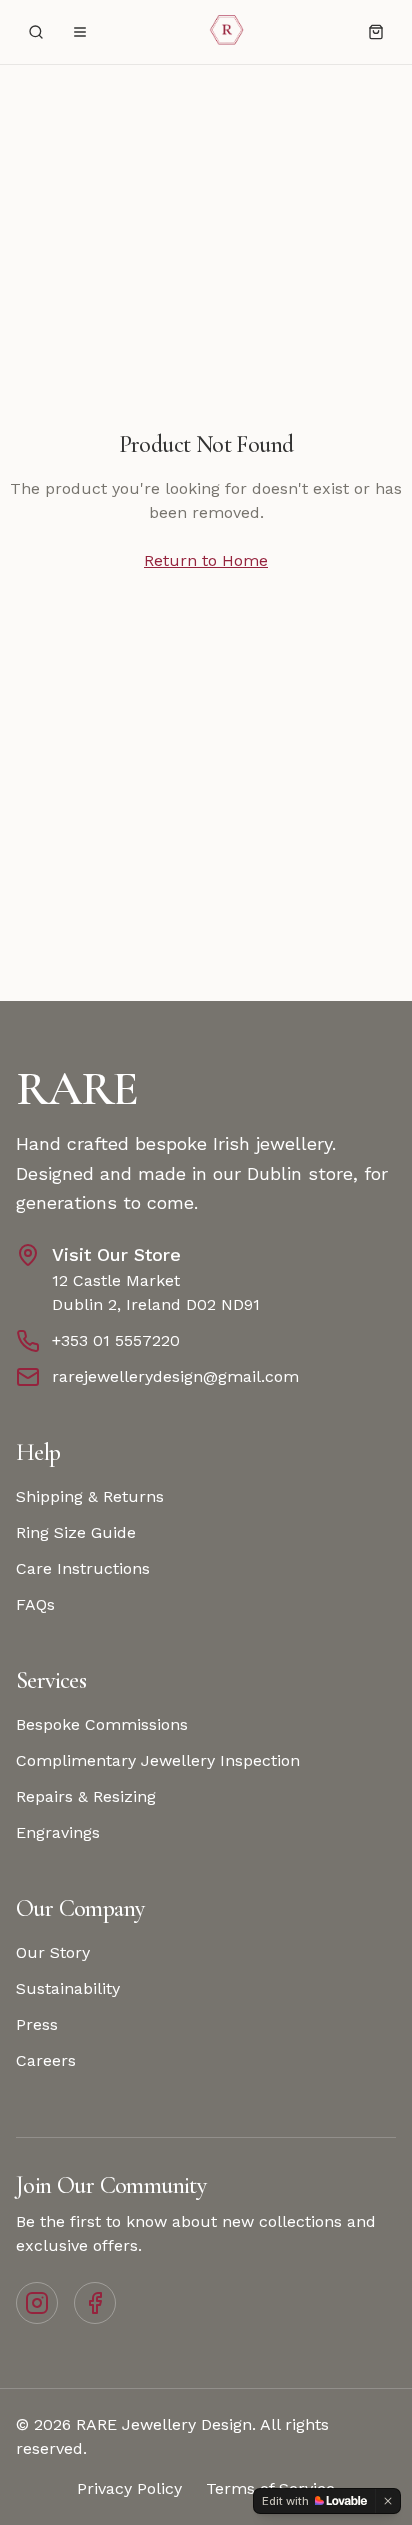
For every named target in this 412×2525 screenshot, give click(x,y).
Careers (46, 2060)
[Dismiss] (388, 2501)
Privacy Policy (129, 2488)
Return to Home (206, 560)
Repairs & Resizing (86, 1796)
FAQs (35, 1604)
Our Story (53, 1952)
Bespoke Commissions (102, 1724)
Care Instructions (83, 1568)
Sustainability (68, 1988)
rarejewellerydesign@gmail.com (175, 1376)
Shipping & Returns (90, 1496)
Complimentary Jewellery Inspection (158, 1760)
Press (37, 2024)
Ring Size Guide (76, 1532)
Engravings (58, 1832)
